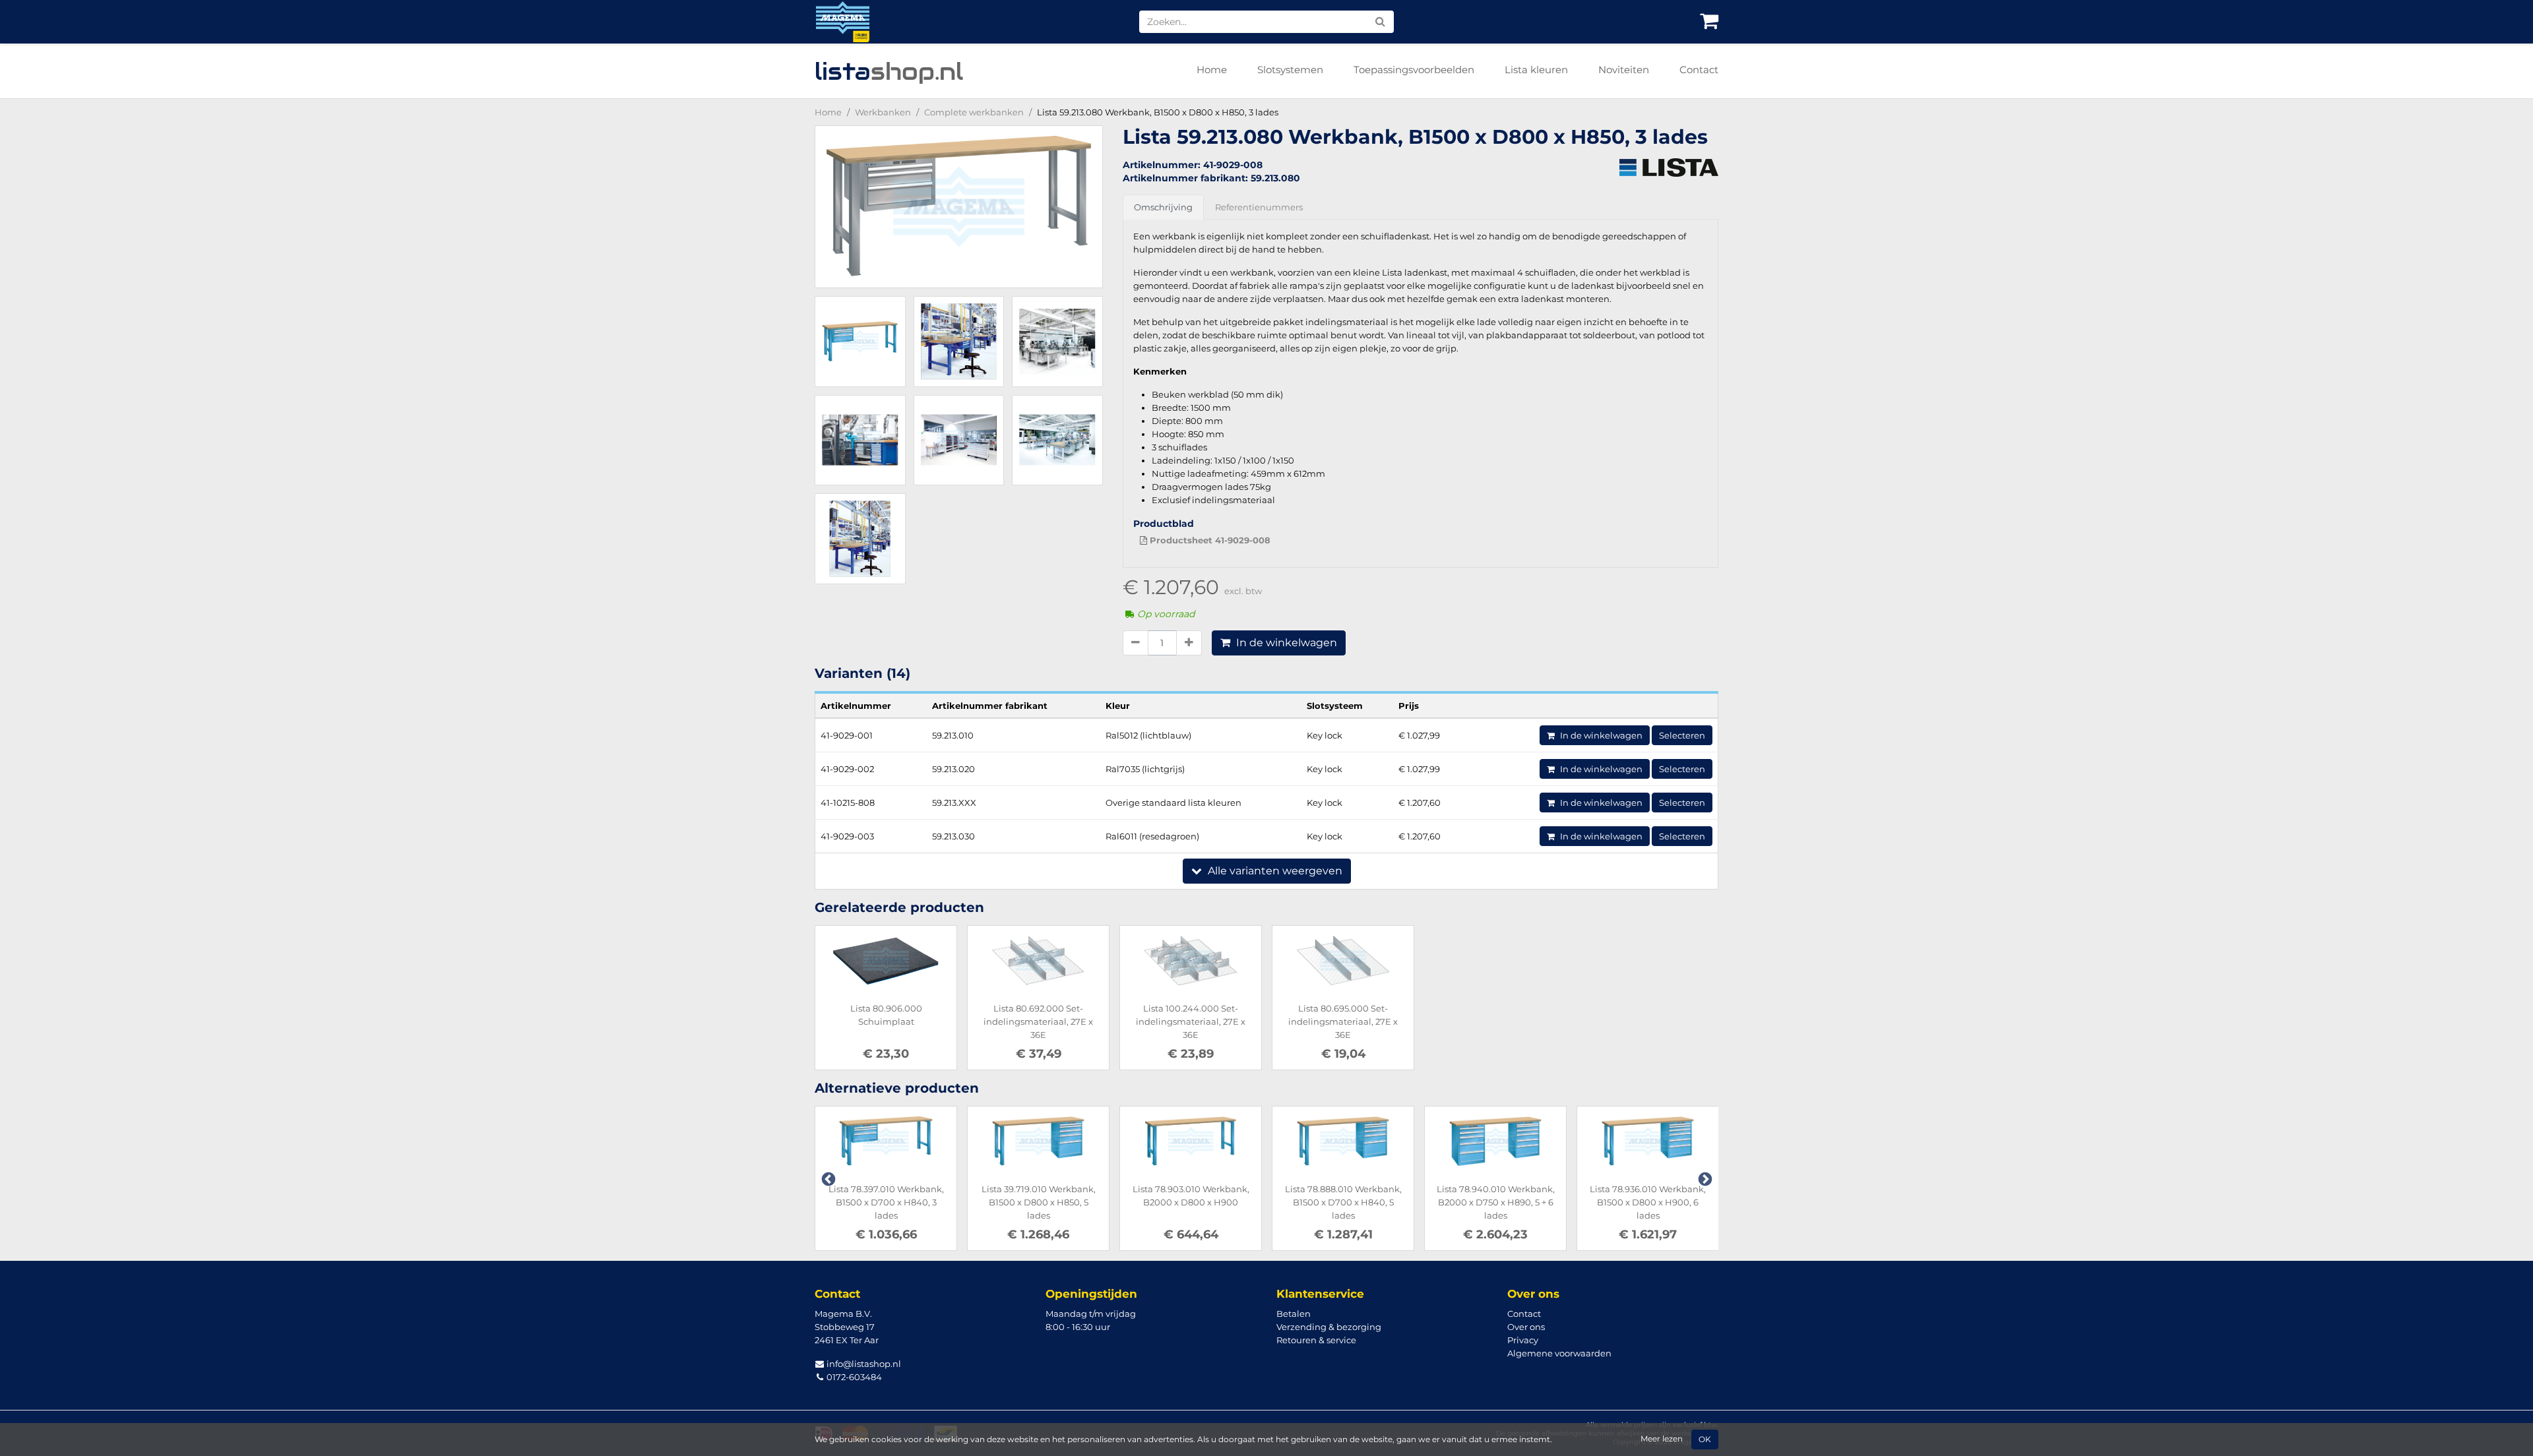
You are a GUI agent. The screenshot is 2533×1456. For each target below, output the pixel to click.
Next (1704, 1178)
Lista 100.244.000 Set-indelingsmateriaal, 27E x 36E (1191, 1021)
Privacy (1523, 1340)
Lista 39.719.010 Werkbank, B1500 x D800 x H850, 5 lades (886, 1202)
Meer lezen (1662, 1439)
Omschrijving (1163, 207)
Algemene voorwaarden (1559, 1353)
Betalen (1294, 1314)
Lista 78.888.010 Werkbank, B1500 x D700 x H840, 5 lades (1191, 1202)
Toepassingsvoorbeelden (1414, 70)
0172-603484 (853, 1377)
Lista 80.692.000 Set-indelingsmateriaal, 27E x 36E (1038, 1021)
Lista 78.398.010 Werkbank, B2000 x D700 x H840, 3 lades (1648, 1202)
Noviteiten (1624, 70)
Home (1212, 70)
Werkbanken (883, 112)
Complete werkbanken (974, 112)
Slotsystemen (1290, 70)
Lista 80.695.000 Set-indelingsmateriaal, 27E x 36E (1343, 1021)
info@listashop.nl (863, 1364)
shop (889, 71)
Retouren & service (1316, 1340)
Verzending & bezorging (1329, 1327)
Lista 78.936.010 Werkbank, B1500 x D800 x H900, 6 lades (1495, 1202)
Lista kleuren (1536, 70)
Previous (827, 1178)
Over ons (1526, 1327)
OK (1705, 1440)
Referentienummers (1259, 207)
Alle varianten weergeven (1274, 871)
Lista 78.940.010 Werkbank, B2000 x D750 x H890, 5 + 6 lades (1343, 1202)
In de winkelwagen (1285, 643)
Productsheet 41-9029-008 (1209, 540)
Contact (1699, 70)
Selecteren (1682, 735)
